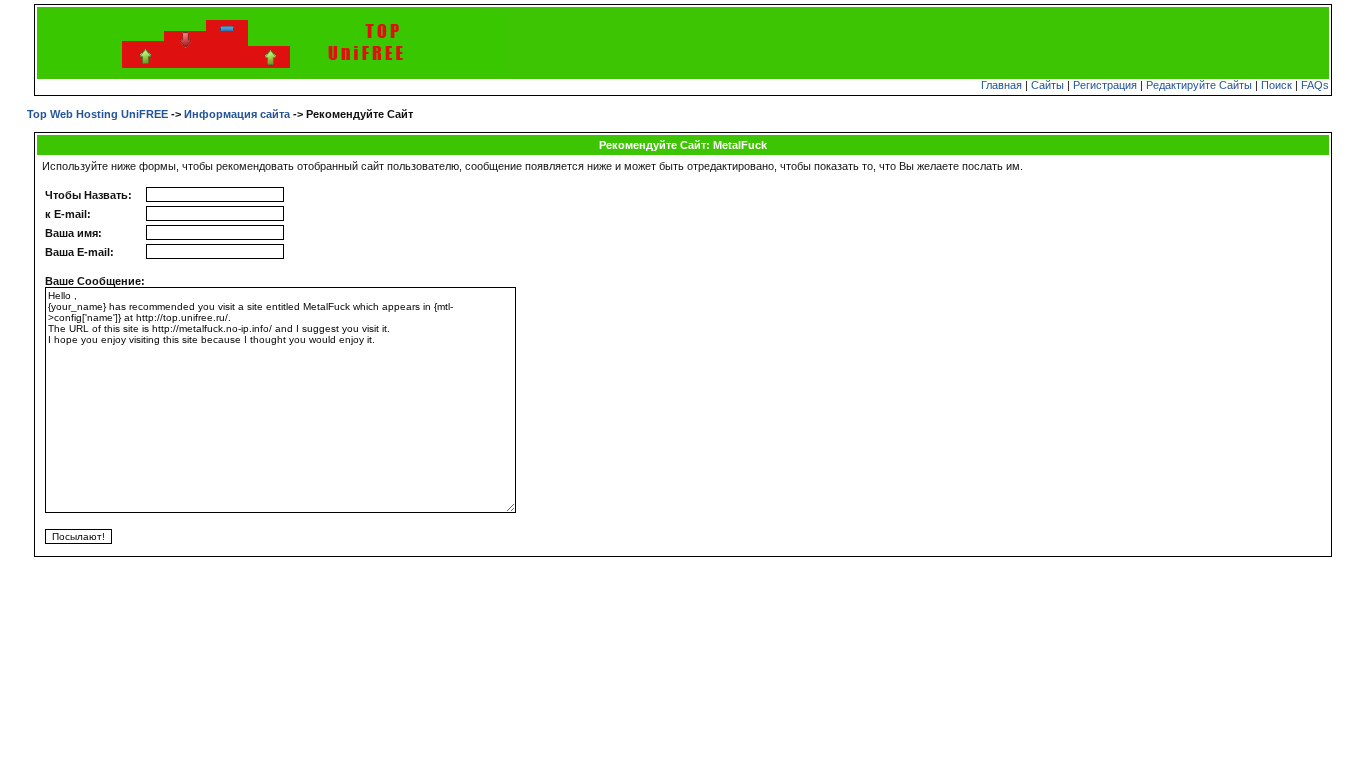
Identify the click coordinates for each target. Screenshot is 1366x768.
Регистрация (1105, 85)
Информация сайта (237, 114)
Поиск (1276, 85)
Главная (1001, 85)
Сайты (1047, 85)
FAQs (1315, 85)
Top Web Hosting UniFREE (97, 114)
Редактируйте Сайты (1199, 85)
